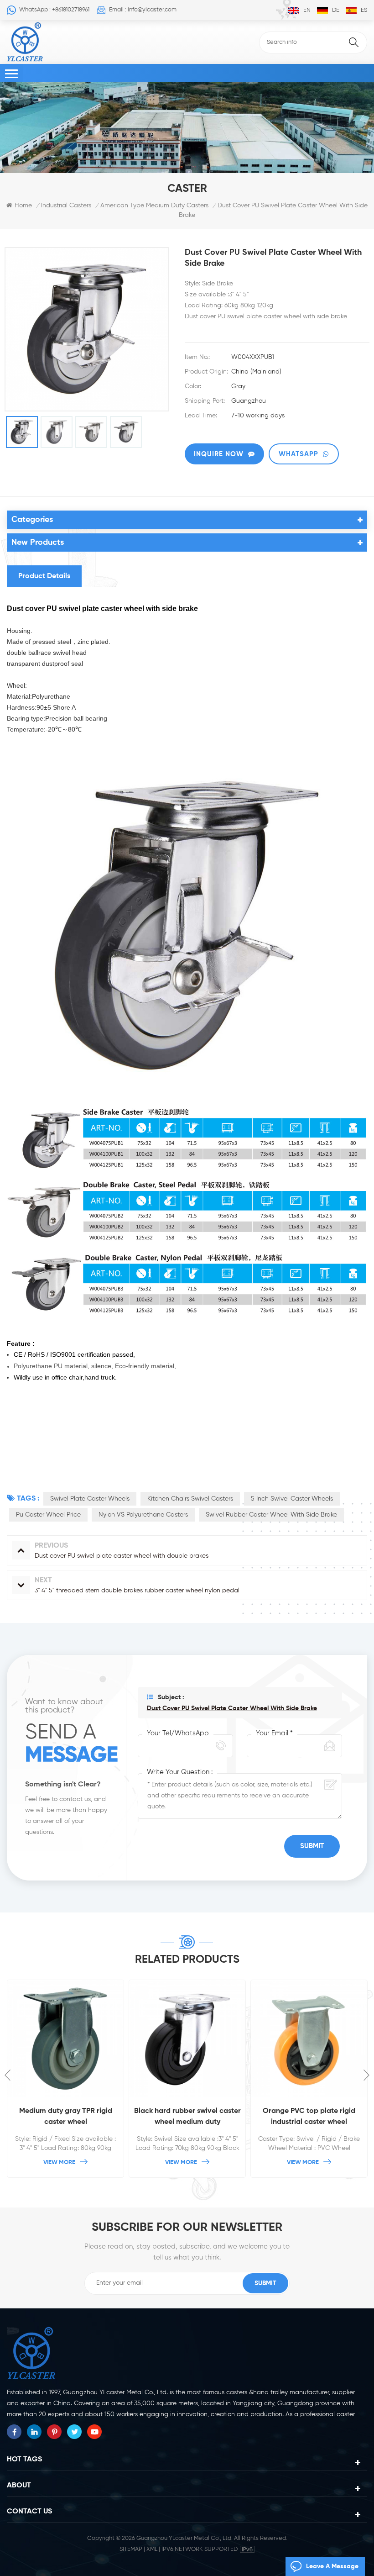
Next (366, 2075)
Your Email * (274, 1733)
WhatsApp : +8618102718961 (54, 10)
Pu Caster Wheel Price (48, 1515)
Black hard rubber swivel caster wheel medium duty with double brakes (309, 2118)
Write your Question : (180, 1772)
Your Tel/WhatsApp (178, 1733)
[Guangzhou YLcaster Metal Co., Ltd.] (25, 42)
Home (23, 205)
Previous (8, 2075)
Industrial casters (66, 205)
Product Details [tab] (44, 576)
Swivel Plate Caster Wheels (90, 1499)
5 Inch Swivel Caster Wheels (292, 1499)
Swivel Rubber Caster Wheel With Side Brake (271, 1515)
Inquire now (219, 454)
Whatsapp (299, 454)
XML (152, 2549)
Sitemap (131, 2549)
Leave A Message (332, 2566)
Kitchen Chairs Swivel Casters (190, 1499)
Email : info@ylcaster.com (143, 10)
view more (59, 2162)
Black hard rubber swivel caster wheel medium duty (66, 2117)
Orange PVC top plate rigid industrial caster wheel (187, 2117)
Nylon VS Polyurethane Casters (143, 1515)
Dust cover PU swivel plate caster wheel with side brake (232, 1708)
